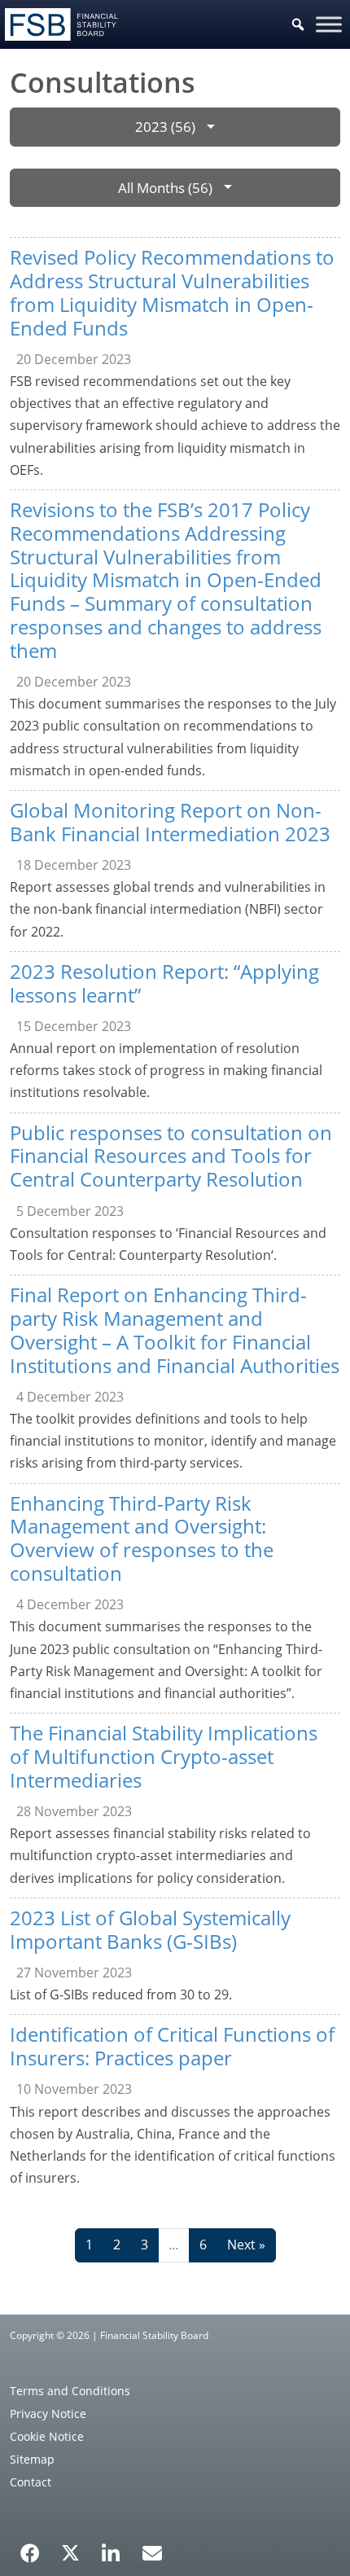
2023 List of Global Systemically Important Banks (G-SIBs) (150, 1929)
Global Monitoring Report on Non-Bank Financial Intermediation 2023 (170, 822)
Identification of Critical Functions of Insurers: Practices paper (172, 2046)
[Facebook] (30, 2547)
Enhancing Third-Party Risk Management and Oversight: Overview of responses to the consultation (142, 1538)
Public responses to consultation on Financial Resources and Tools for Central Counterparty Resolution (171, 1156)
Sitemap (32, 2459)
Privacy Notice (48, 2414)
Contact (31, 2482)
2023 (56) (165, 127)
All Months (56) (165, 188)
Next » (246, 2245)
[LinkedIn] (111, 2547)
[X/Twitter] (70, 2552)
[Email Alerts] (152, 2552)
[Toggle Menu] (329, 24)
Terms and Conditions (70, 2391)
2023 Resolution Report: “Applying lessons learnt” (164, 983)
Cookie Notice (47, 2436)
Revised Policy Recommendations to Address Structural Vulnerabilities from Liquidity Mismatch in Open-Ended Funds (172, 292)
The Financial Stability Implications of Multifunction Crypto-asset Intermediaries (164, 1756)
